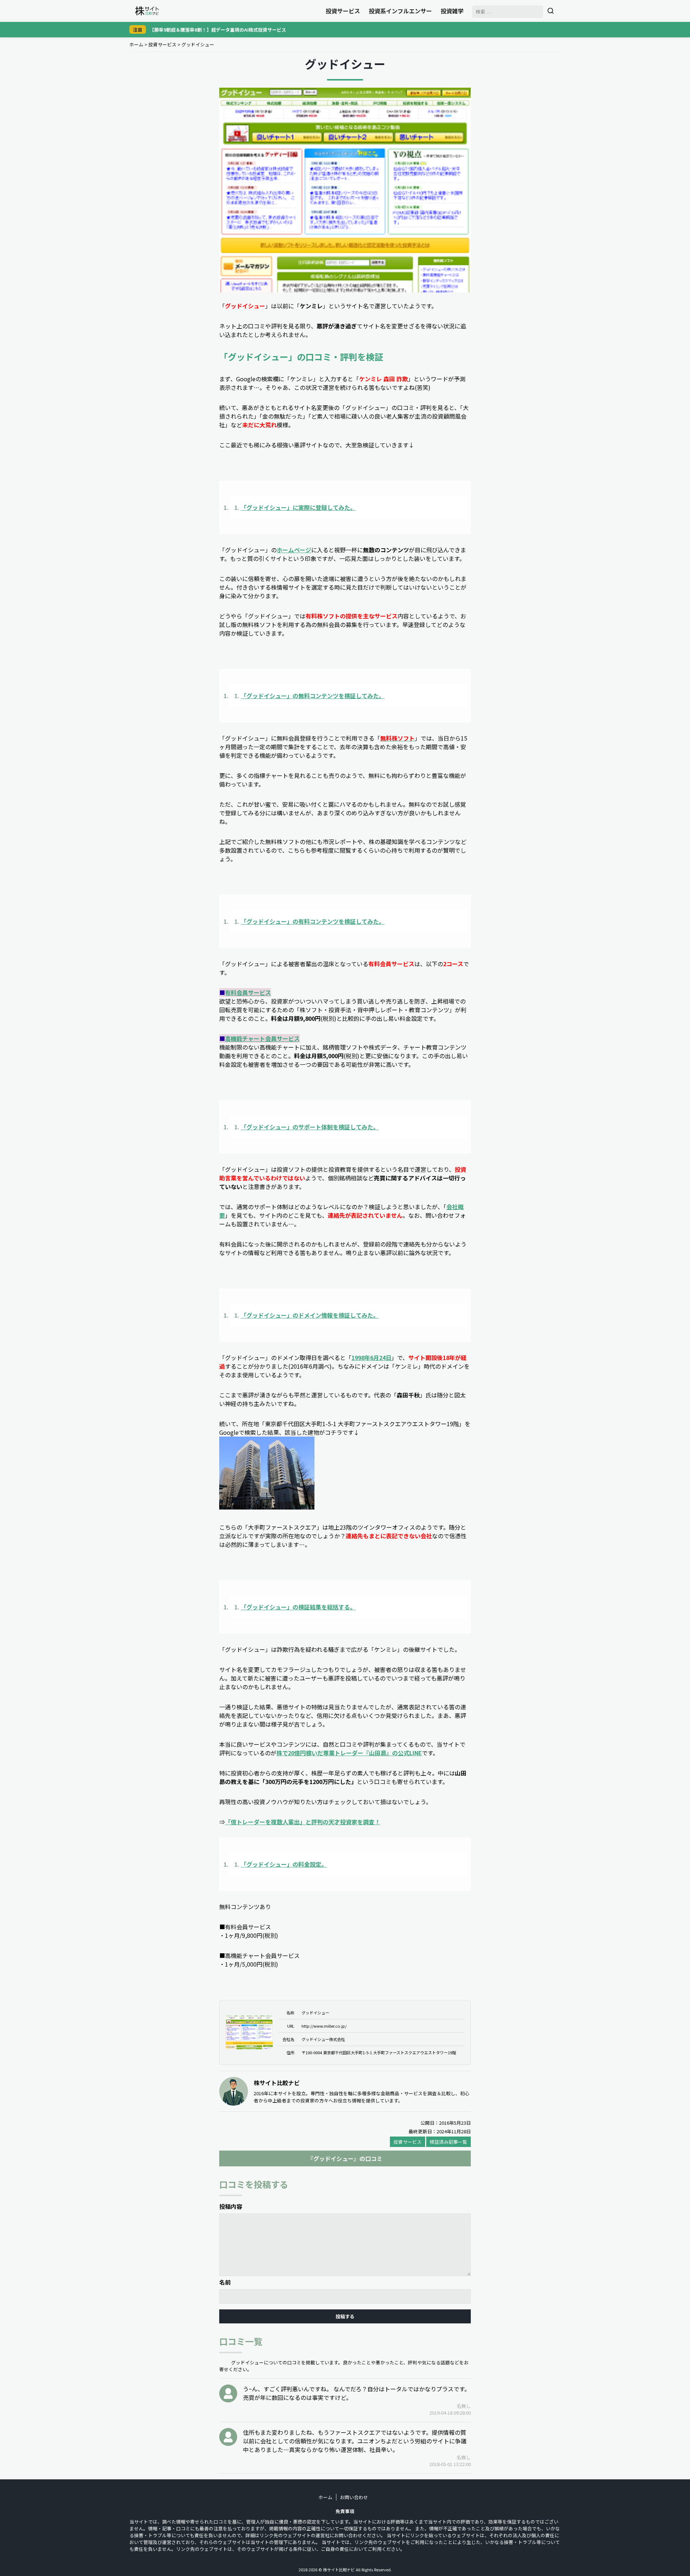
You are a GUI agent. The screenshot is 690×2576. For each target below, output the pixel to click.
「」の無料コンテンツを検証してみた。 (313, 696)
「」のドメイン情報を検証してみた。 (310, 1315)
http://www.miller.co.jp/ (324, 2026)
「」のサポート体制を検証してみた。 (310, 1127)
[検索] (551, 11)
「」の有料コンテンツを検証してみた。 (313, 921)
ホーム (136, 44)
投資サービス (343, 11)
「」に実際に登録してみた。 (298, 507)
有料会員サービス (248, 992)
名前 (225, 2282)
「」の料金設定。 (284, 1864)
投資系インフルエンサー (400, 11)
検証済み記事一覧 (448, 2142)
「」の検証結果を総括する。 (298, 1607)
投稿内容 (231, 2206)
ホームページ (294, 550)
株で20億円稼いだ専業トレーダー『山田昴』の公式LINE (349, 1753)
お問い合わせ (354, 2497)
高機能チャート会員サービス (262, 1038)
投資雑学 (452, 11)
